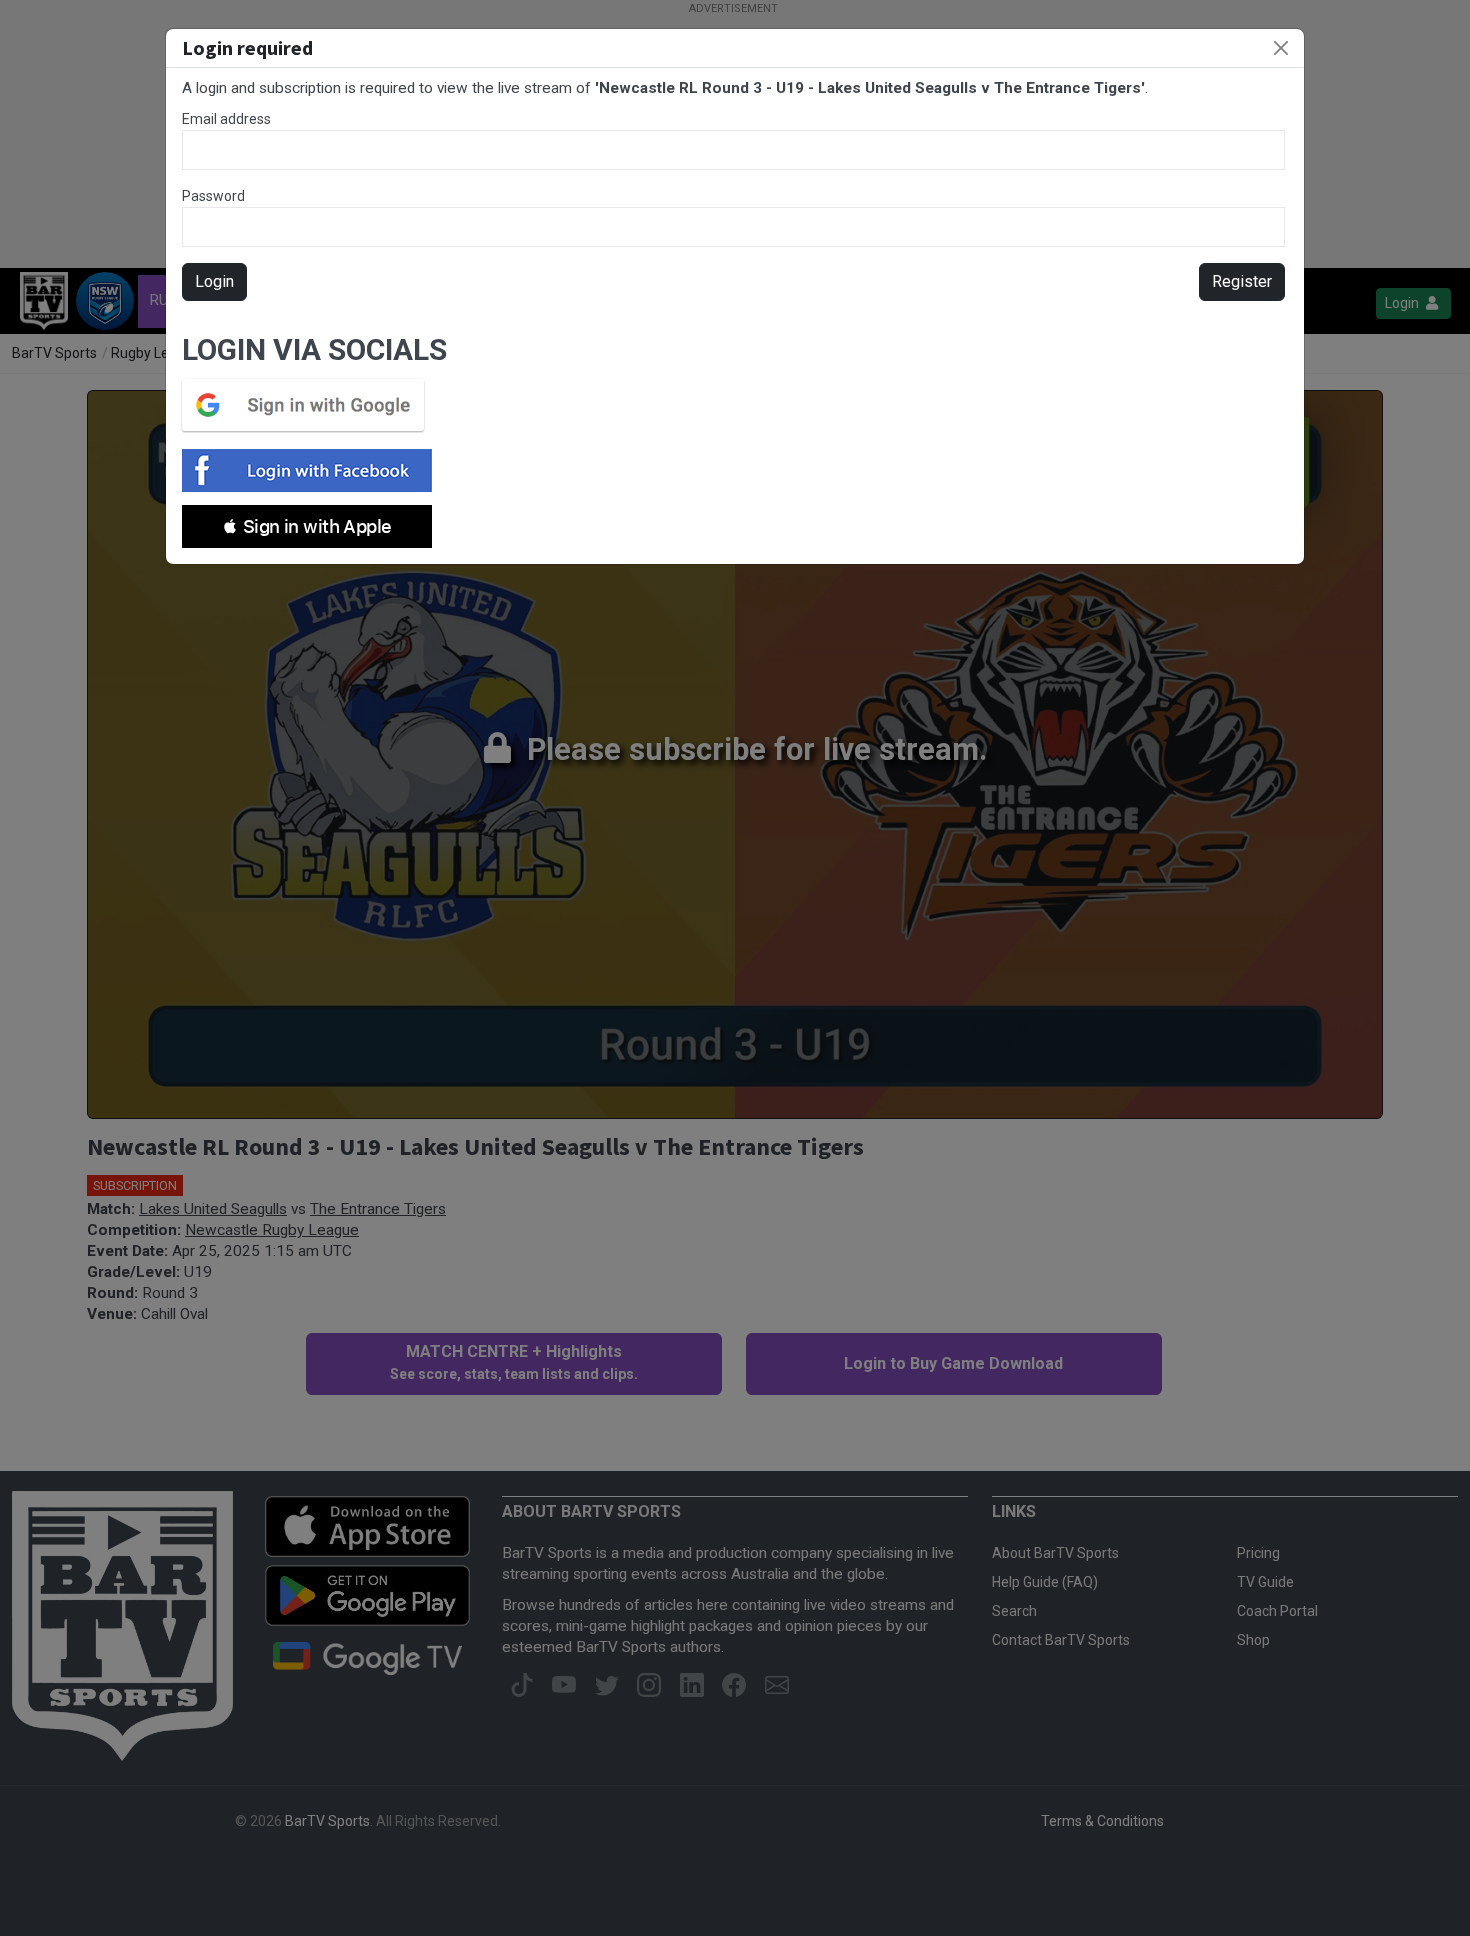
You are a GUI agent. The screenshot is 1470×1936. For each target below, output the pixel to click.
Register (1242, 281)
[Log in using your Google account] (309, 405)
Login (214, 281)
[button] (307, 526)
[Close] (1281, 48)
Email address (226, 119)
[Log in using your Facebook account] (313, 470)
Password (213, 196)
